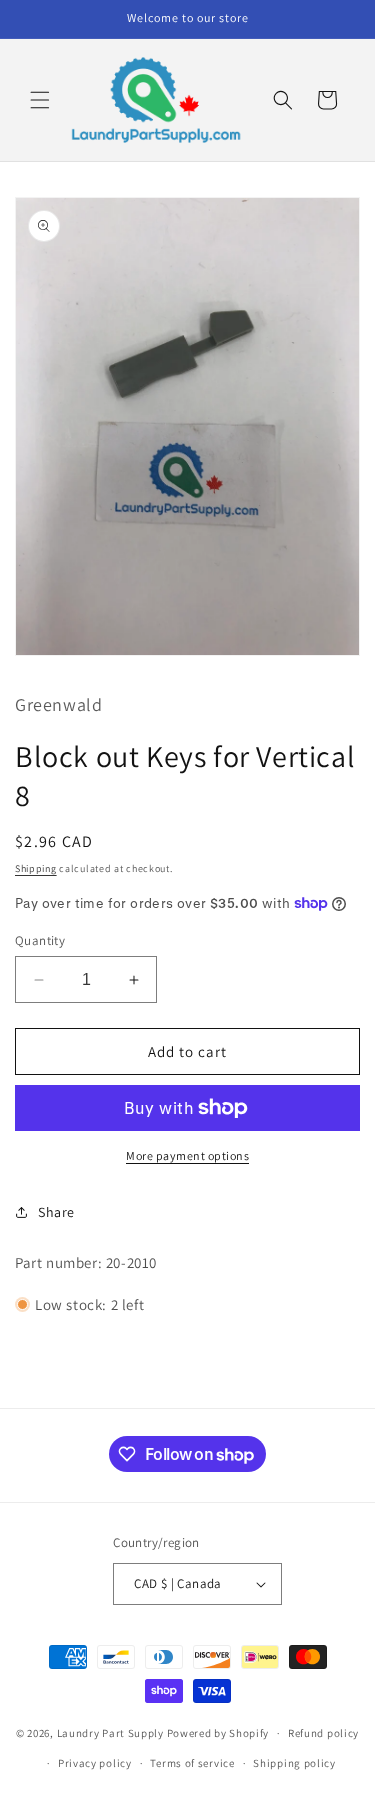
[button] (40, 100)
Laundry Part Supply (112, 1733)
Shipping (36, 868)
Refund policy (323, 1733)
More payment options (187, 1155)
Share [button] (56, 1212)
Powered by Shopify (218, 1733)
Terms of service (192, 1763)
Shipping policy (294, 1763)
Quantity (40, 940)
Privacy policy (95, 1763)
